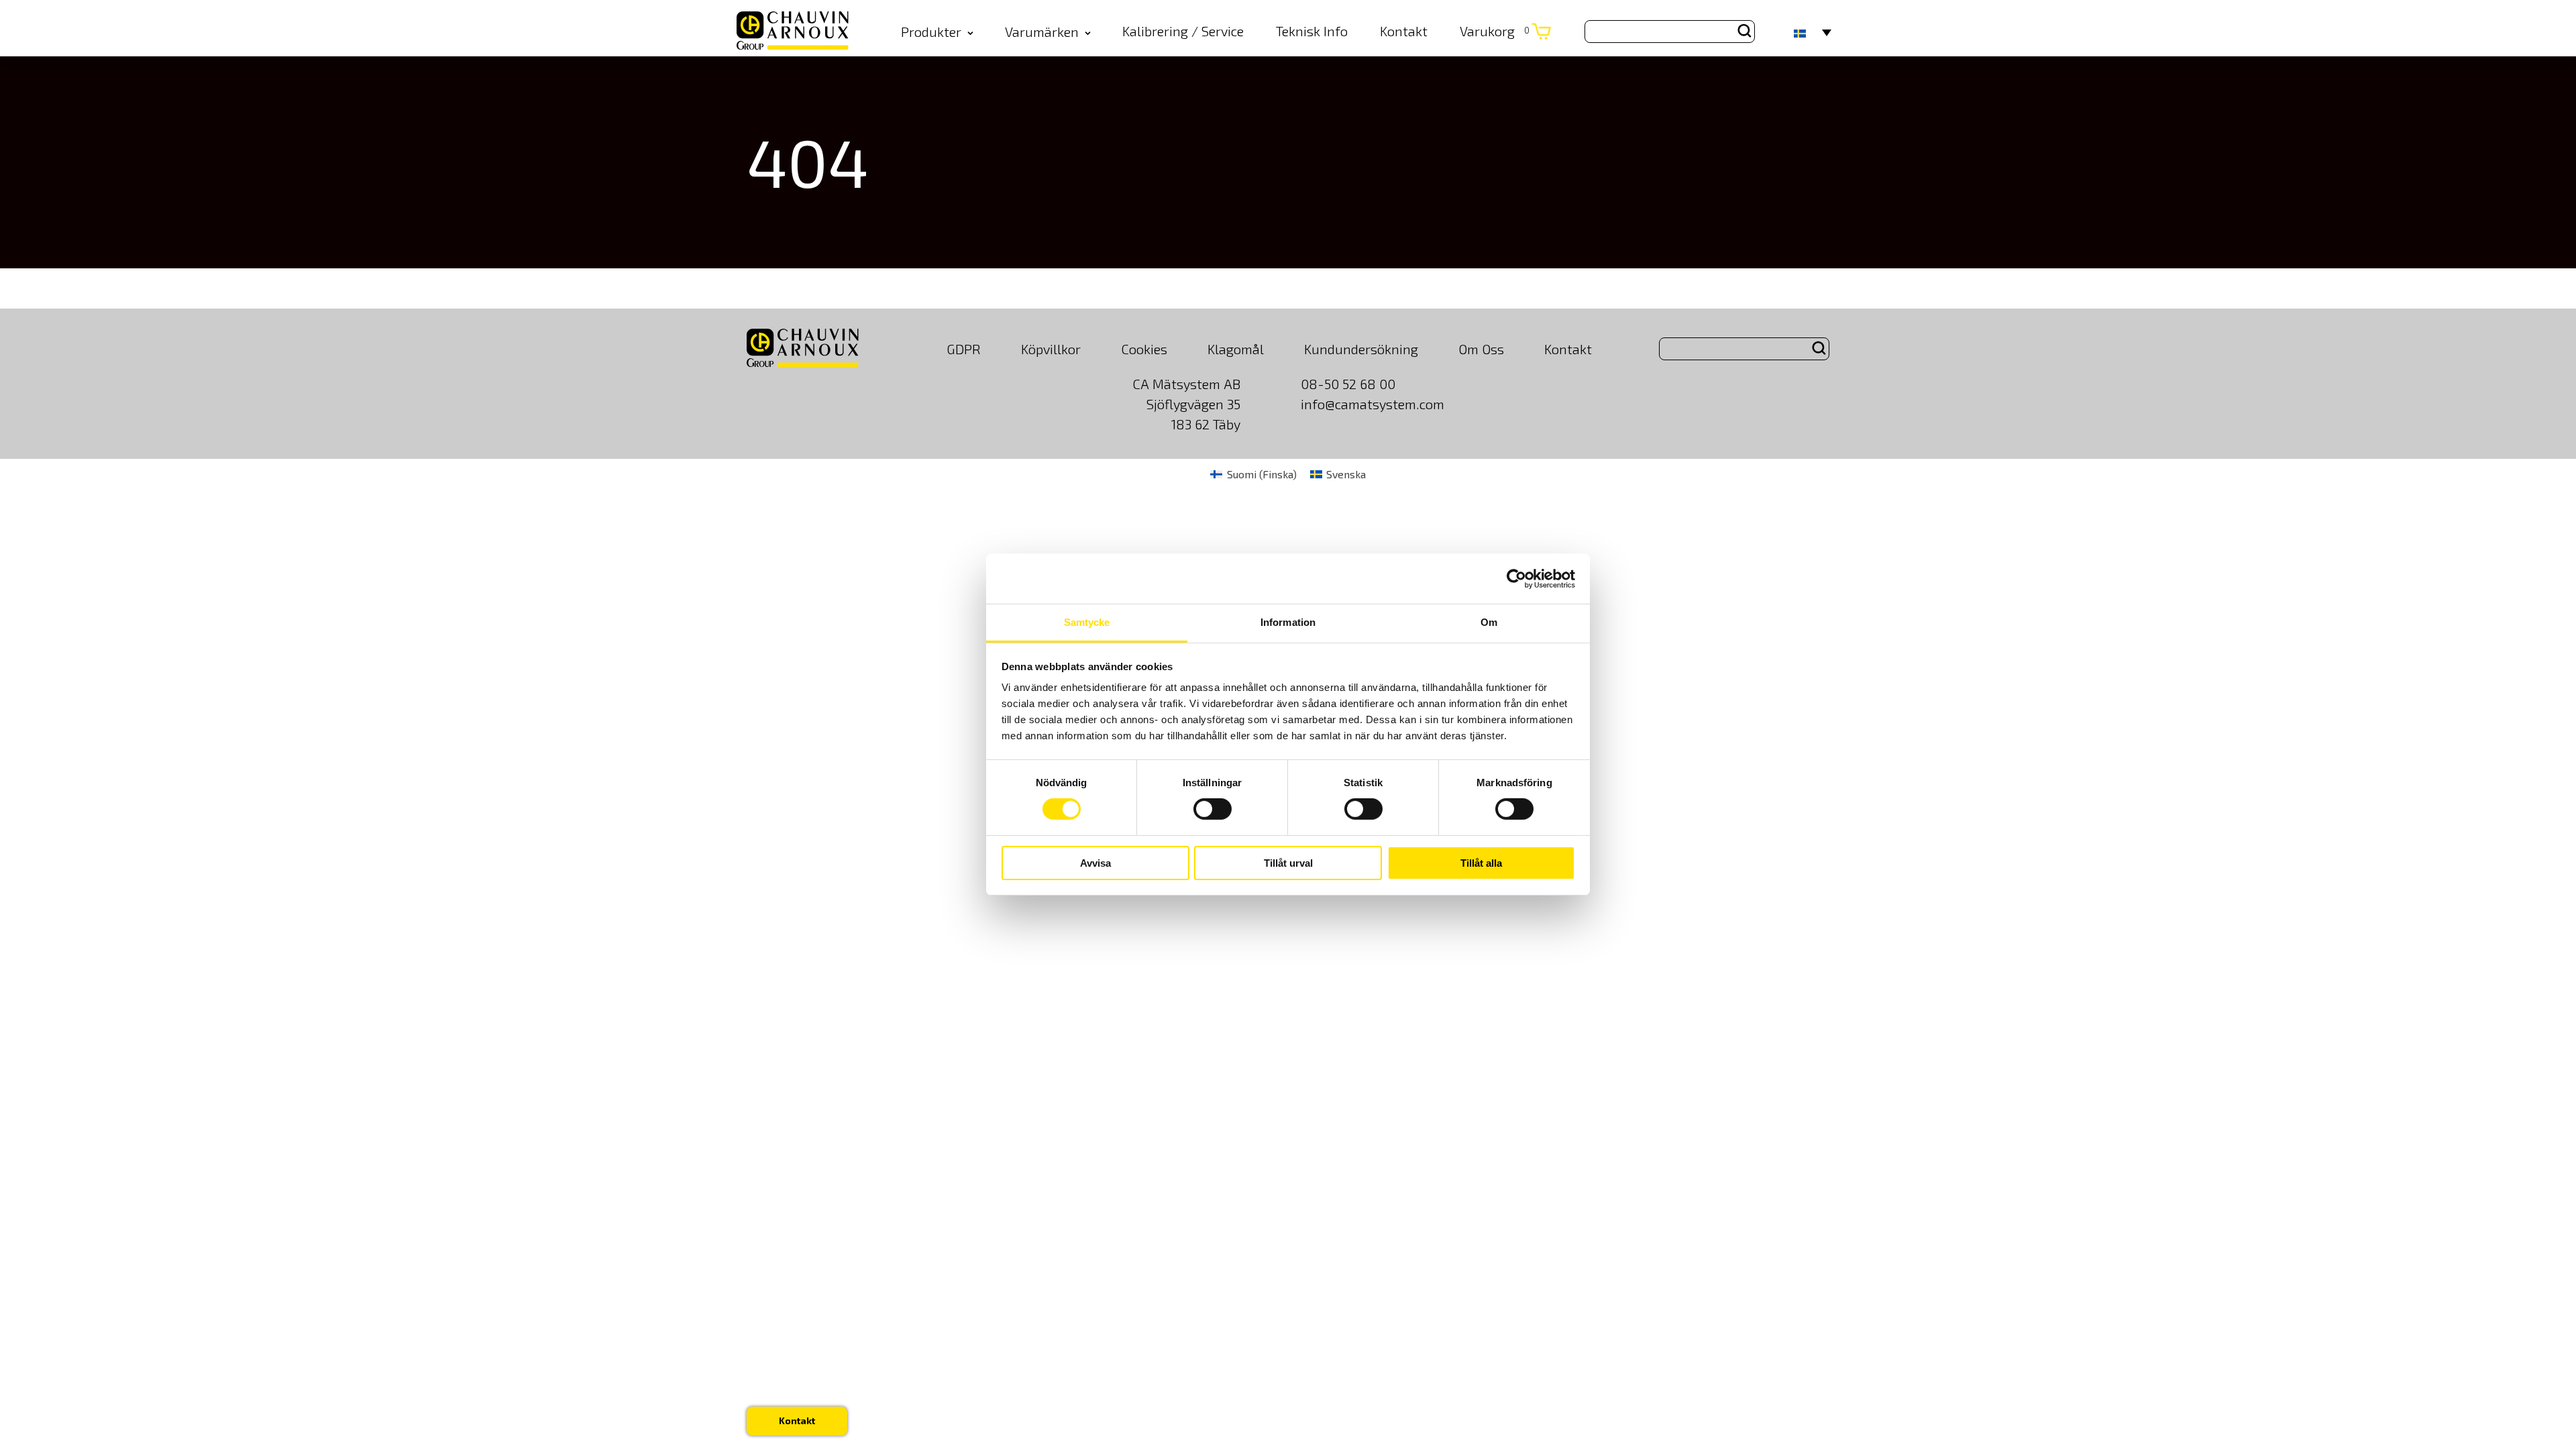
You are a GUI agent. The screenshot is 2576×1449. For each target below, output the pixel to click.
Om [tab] (1489, 622)
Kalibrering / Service (1183, 31)
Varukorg (1495, 31)
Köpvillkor (1051, 349)
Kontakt (1404, 31)
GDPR (964, 349)
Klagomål (1236, 349)
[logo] (793, 32)
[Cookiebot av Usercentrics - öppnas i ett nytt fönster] (1516, 578)
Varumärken (1042, 32)
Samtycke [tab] (1087, 622)
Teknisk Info (1312, 31)
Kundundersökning (1361, 349)
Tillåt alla (1481, 863)
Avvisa (1095, 863)
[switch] (1213, 809)
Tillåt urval (1288, 863)
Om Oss (1481, 349)
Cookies (1144, 349)
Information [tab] (1288, 622)
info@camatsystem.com (1373, 404)
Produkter (931, 32)
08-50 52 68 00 (1348, 384)
